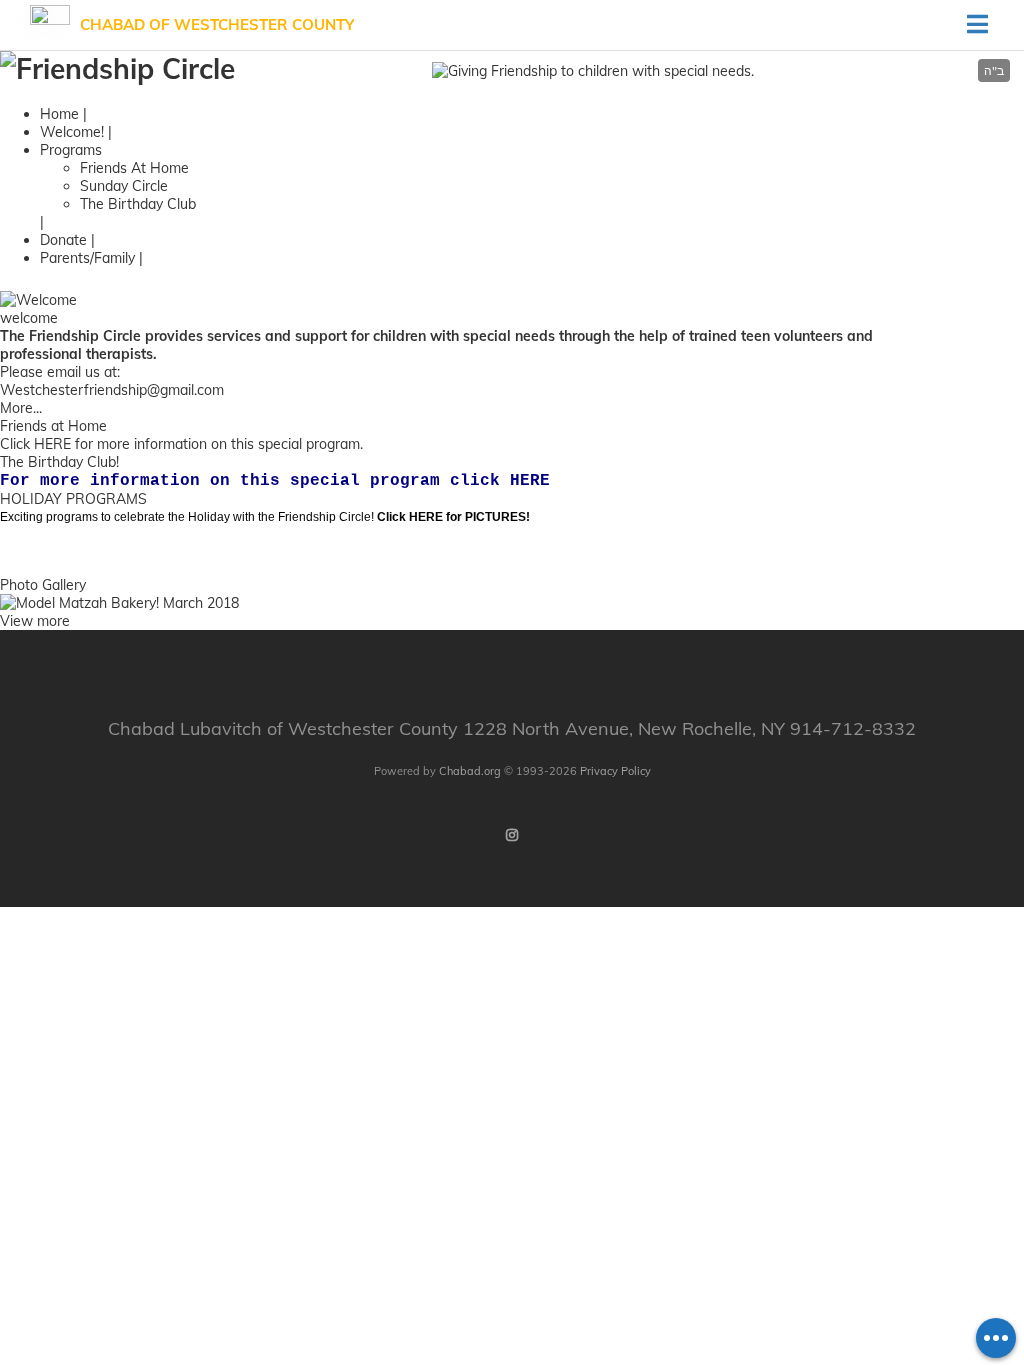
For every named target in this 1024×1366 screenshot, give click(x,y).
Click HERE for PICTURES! (453, 517)
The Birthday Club (138, 204)
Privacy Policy (615, 771)
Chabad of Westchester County (217, 24)
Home (59, 114)
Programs (71, 150)
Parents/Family (87, 258)
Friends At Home (134, 168)
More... (21, 408)
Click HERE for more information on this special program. (181, 444)
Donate (63, 240)
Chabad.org (470, 771)
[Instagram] (512, 835)
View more (35, 621)
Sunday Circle (124, 186)
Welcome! (72, 132)
